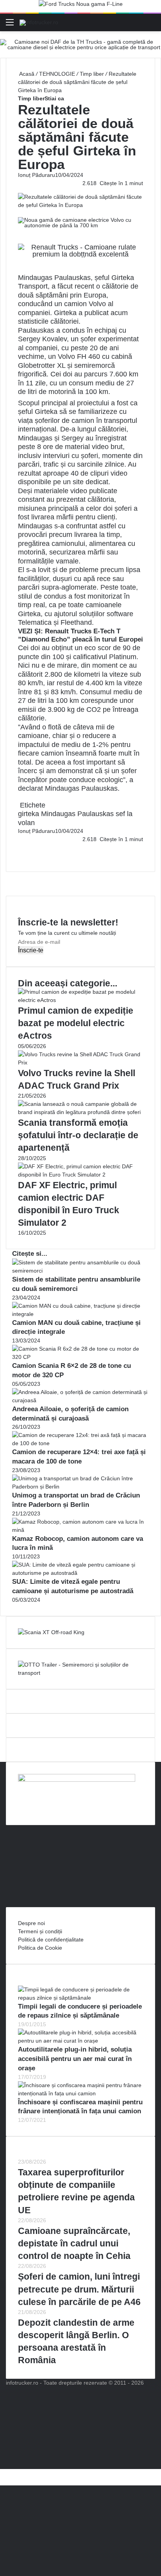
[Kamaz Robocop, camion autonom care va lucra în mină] (80, 1530)
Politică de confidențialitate (51, 1940)
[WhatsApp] (22, 856)
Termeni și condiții (40, 1931)
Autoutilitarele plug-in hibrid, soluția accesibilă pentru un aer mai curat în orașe (75, 2059)
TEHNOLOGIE (57, 74)
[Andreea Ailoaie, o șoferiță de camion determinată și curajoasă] (80, 1400)
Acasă (26, 74)
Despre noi (31, 1923)
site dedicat (90, 482)
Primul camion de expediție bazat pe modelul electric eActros (76, 1023)
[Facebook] (19, 847)
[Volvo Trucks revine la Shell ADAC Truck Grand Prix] (80, 1062)
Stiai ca (54, 98)
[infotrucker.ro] (39, 22)
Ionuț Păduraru (37, 175)
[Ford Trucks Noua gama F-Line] (81, 6)
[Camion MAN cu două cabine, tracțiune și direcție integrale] (80, 1314)
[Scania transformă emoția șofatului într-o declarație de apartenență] (80, 1112)
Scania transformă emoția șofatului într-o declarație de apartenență (78, 1135)
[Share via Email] (22, 847)
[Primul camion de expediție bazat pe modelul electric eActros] (80, 1000)
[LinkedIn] (20, 847)
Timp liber (92, 74)
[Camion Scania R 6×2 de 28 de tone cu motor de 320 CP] (80, 1357)
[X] (2, 2473)
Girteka (65, 313)
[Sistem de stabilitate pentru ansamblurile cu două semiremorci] (80, 1271)
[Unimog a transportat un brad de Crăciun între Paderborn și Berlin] (80, 1487)
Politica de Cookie (40, 1948)
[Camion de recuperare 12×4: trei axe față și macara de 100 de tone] (80, 1443)
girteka (29, 814)
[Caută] (151, 25)
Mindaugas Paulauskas (77, 814)
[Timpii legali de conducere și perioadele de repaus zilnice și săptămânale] (80, 1998)
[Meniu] (10, 25)
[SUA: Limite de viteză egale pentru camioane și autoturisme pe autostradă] (80, 1573)
